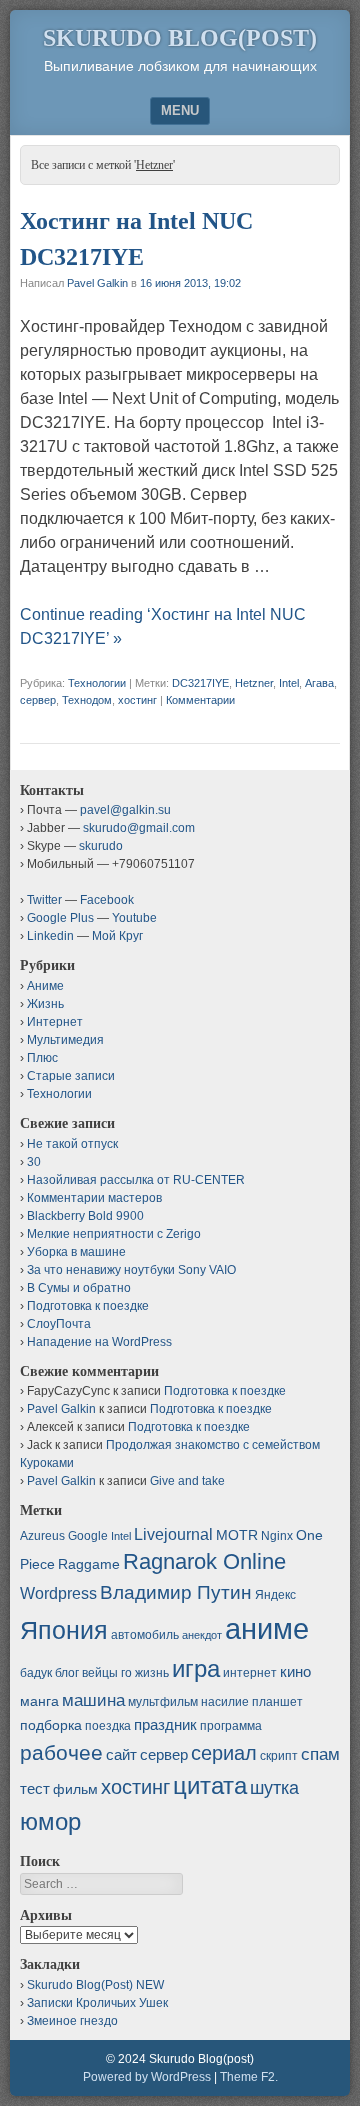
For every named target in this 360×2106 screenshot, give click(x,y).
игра (196, 1668)
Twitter (44, 900)
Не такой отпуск (72, 1144)
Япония (64, 1630)
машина (93, 1700)
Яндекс (275, 1595)
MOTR (237, 1535)
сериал (224, 1753)
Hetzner (254, 683)
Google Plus (60, 918)
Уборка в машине (76, 1252)
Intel (289, 683)
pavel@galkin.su (125, 810)
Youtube (134, 918)
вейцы (100, 1673)
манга (39, 1701)
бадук (36, 1673)
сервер (38, 700)
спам (320, 1754)
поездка (108, 1726)
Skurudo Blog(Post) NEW (95, 1985)
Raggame (89, 1564)
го (126, 1673)
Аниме (45, 986)
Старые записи (71, 1076)
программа (231, 1726)
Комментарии (200, 700)
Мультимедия (65, 1040)
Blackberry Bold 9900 (85, 1216)
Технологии (97, 683)
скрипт (279, 1756)
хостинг (137, 700)
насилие (225, 1702)
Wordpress (58, 1593)
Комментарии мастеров (94, 1198)
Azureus (42, 1536)
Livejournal (173, 1534)
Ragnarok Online (204, 1561)
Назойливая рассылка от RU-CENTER (136, 1180)
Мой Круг (117, 936)
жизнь (152, 1673)
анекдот (202, 1635)
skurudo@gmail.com (139, 828)
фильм (75, 1789)
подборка (51, 1725)
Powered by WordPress (147, 2077)
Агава (319, 683)
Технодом (87, 700)
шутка (274, 1788)
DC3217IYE (200, 683)
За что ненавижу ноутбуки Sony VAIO (131, 1270)
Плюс (42, 1058)
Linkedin (50, 936)
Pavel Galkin (97, 283)
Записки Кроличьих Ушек (97, 2003)
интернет (250, 1673)
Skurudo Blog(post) (180, 38)
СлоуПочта (59, 1324)
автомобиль (145, 1635)
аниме (267, 1628)
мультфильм (163, 1702)
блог (67, 1673)
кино (295, 1671)
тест (35, 1788)
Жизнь (45, 1004)
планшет (277, 1702)
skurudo (101, 846)
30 (34, 1162)
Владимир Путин (176, 1592)
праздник (165, 1724)
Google (88, 1536)
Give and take (187, 1481)
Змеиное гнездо (72, 2021)
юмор (50, 1821)
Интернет (55, 1022)
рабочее (61, 1752)
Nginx (277, 1536)
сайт (121, 1754)
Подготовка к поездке (88, 1306)
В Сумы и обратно (79, 1288)
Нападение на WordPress (99, 1342)
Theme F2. (249, 2077)
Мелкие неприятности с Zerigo (114, 1234)
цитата (210, 1785)
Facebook (107, 900)
